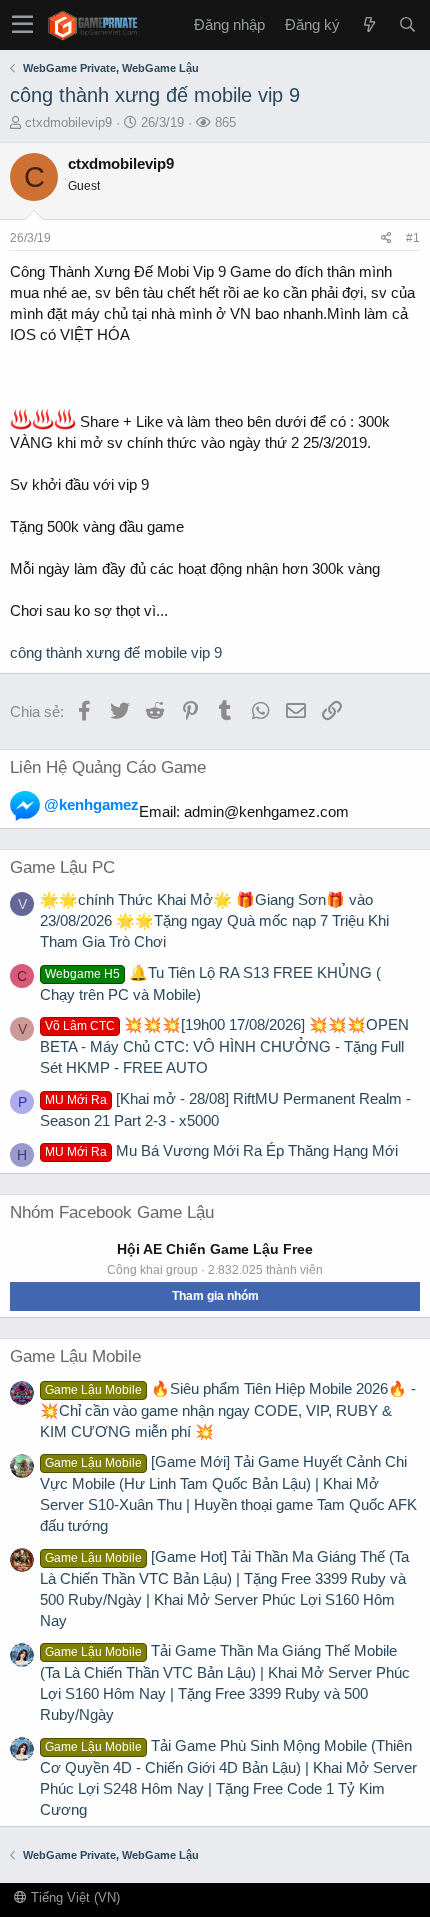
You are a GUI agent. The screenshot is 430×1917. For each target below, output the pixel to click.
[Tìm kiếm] (407, 24)
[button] (22, 25)
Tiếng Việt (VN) (73, 1897)
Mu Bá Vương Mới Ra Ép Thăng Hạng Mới (221, 1150)
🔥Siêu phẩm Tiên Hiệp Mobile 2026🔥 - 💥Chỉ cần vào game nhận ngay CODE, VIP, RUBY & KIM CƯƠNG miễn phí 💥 (228, 1410)
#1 (413, 238)
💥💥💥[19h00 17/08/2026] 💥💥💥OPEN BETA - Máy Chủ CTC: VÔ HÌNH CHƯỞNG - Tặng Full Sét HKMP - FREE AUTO (224, 1046)
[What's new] (369, 24)
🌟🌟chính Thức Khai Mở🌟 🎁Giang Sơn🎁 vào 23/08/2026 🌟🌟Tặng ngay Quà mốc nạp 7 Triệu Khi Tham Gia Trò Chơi (214, 920)
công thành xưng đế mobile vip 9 (155, 95)
